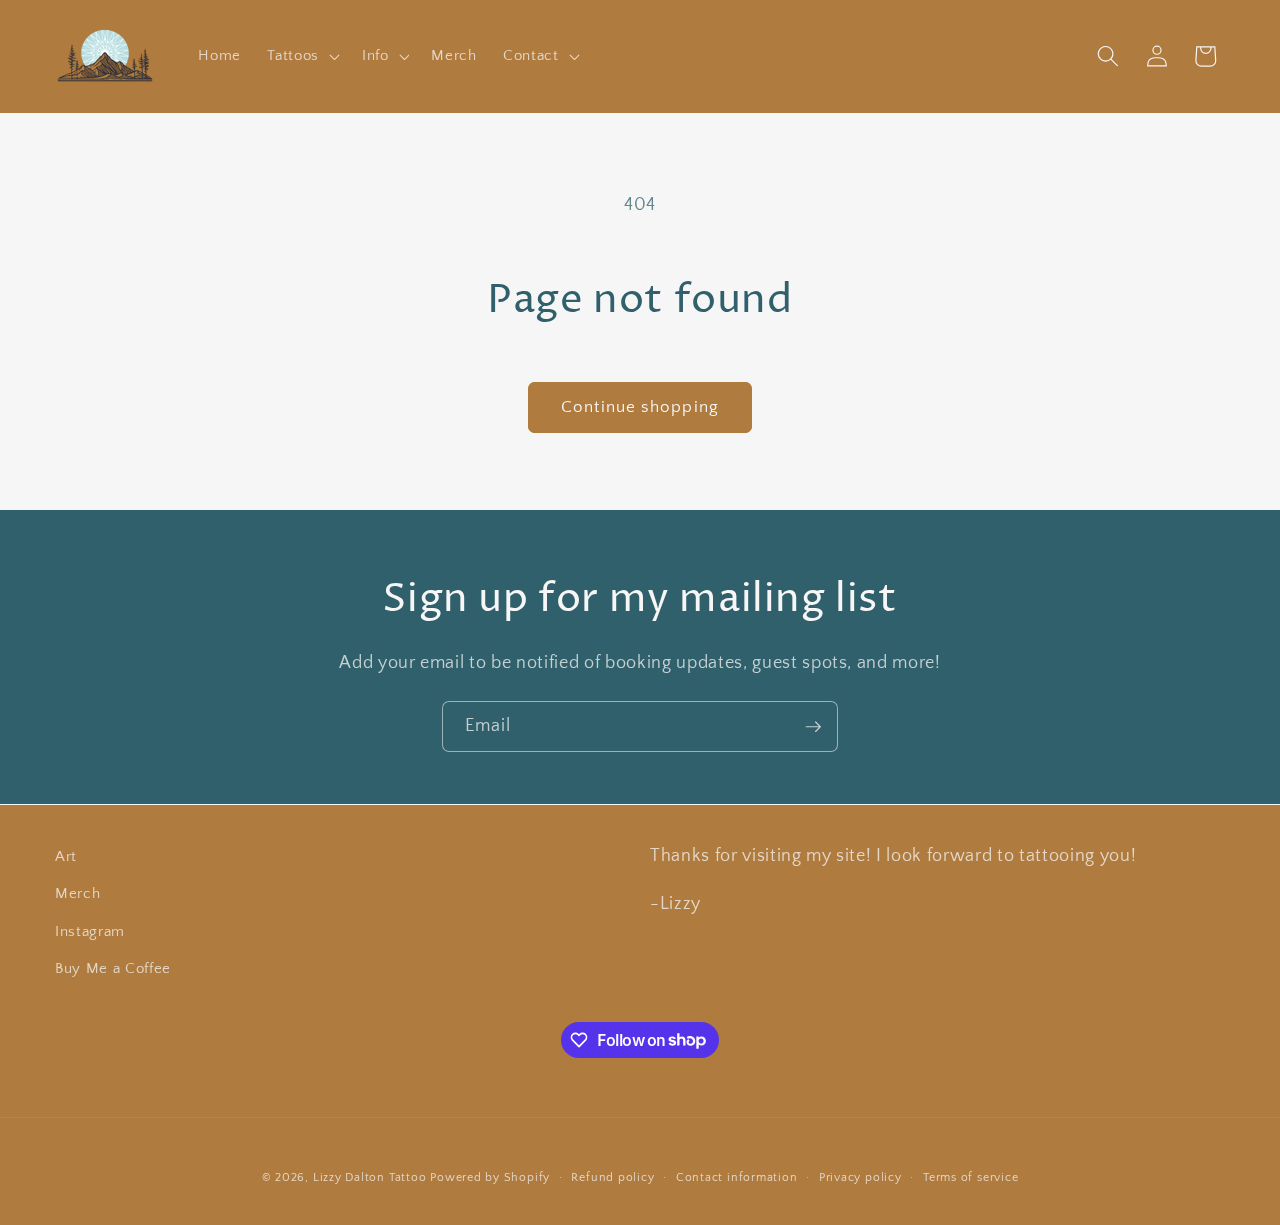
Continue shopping (640, 407)
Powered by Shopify (490, 1177)
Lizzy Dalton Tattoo (370, 1177)
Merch (77, 893)
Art (66, 856)
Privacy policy (860, 1177)
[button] (301, 56)
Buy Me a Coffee (113, 968)
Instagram (90, 931)
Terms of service (970, 1177)
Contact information (737, 1177)
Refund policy (612, 1177)
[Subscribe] (813, 727)
